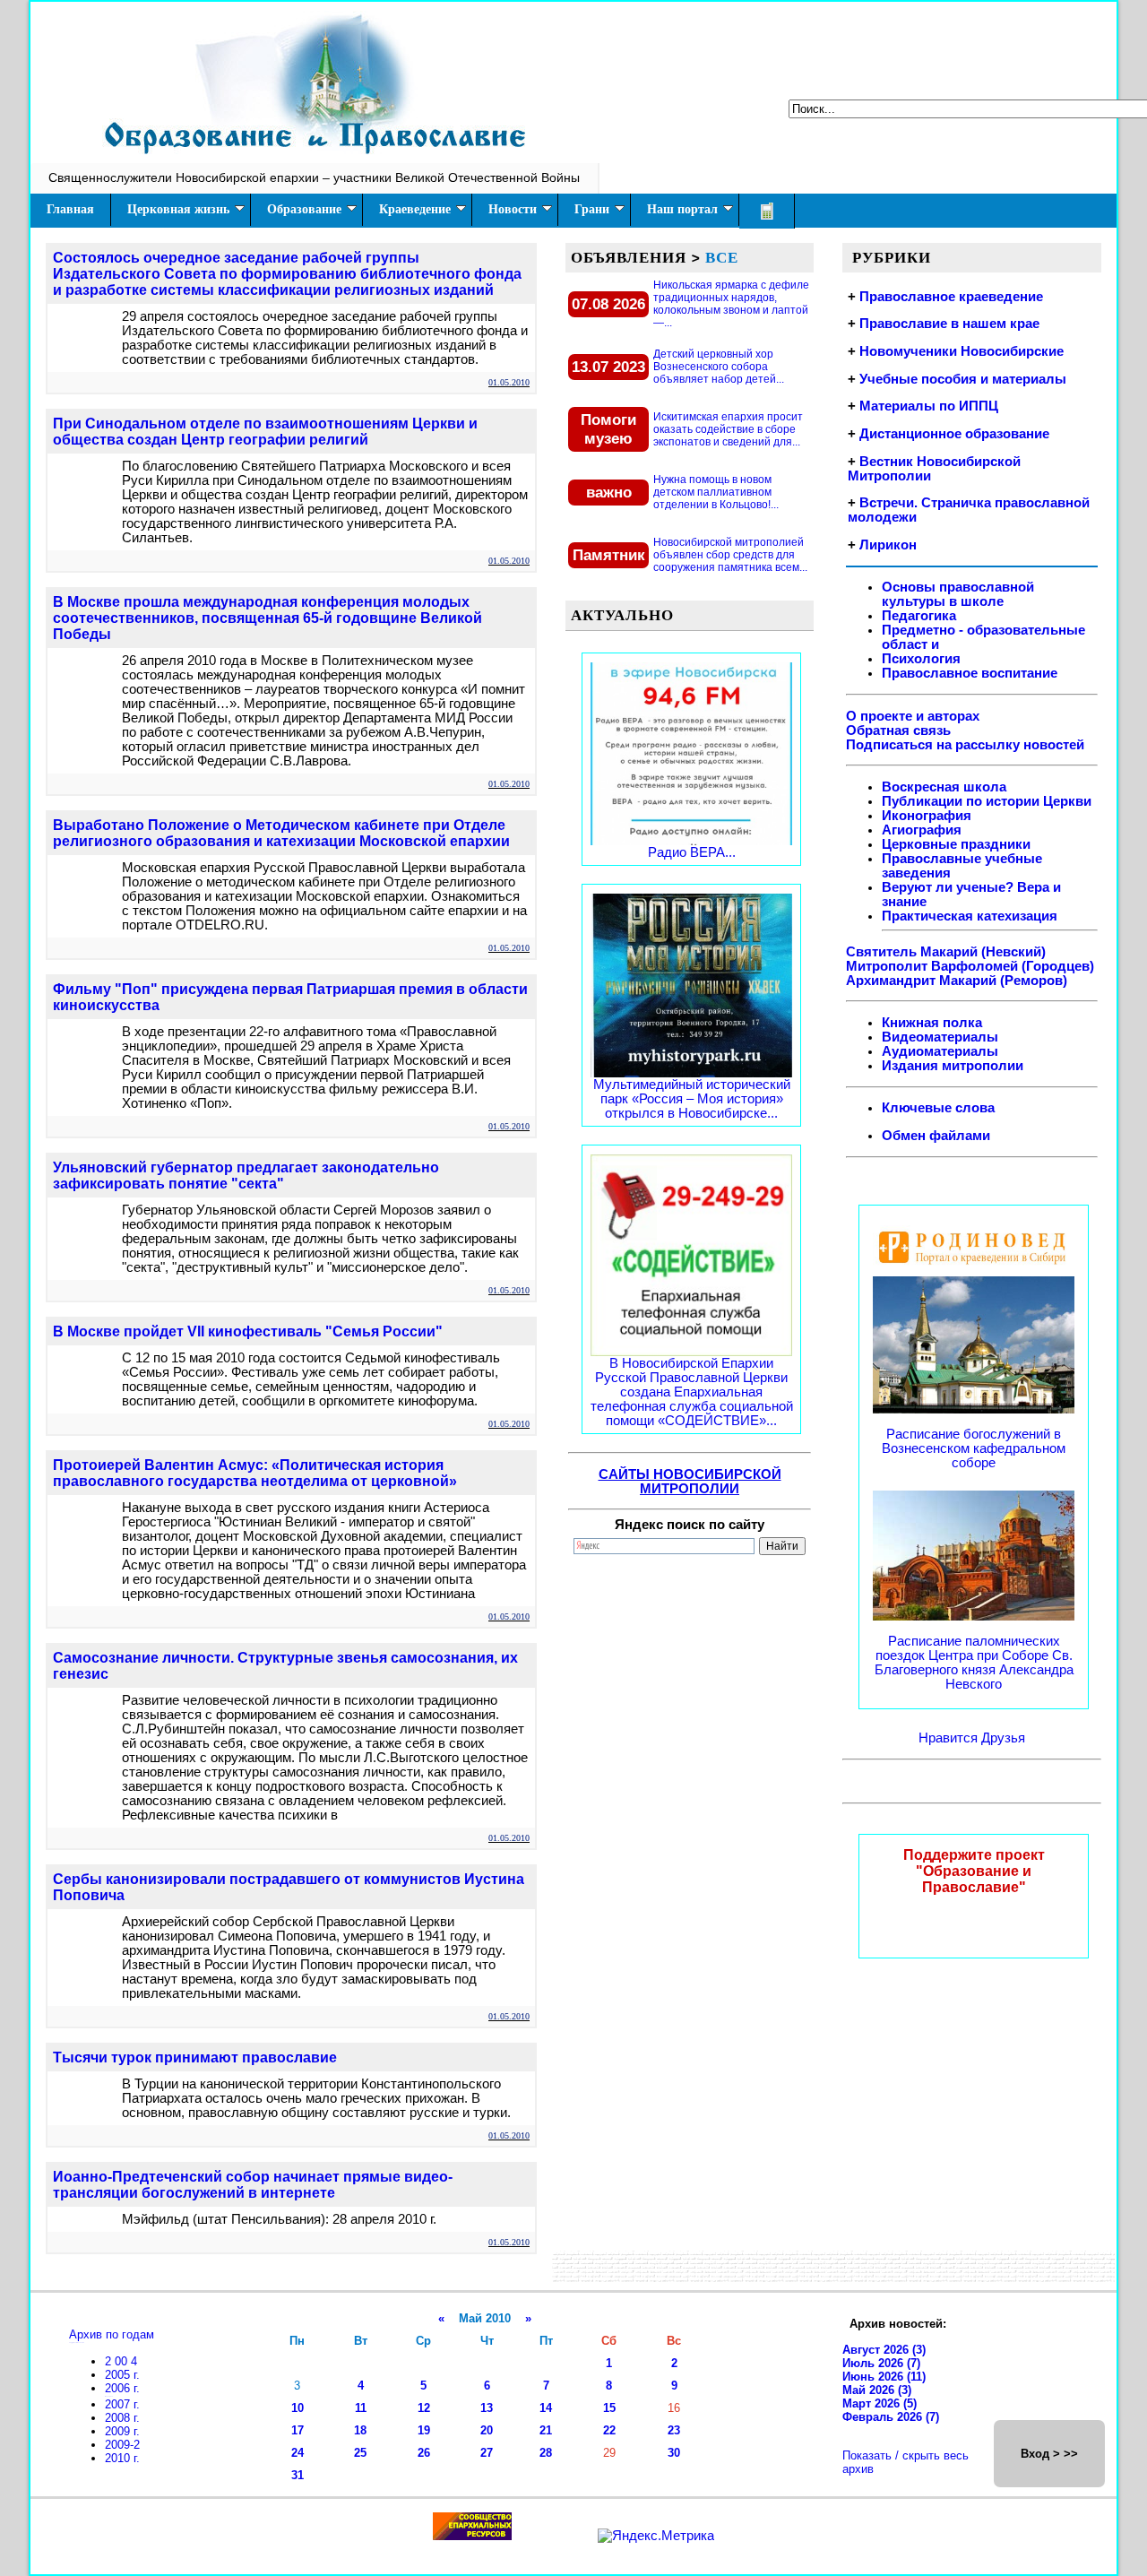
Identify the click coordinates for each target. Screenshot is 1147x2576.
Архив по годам (112, 2334)
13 (487, 2408)
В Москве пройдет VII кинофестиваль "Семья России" (248, 1331)
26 (424, 2453)
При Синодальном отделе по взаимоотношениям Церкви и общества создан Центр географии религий (265, 432)
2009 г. (122, 2431)
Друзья (1003, 1738)
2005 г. (122, 2375)
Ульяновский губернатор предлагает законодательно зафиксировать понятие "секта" (246, 1176)
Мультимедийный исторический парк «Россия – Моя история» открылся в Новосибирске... (692, 1099)
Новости (513, 209)
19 (424, 2430)
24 (298, 2453)
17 (298, 2430)
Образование (304, 209)
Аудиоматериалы (940, 1051)
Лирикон (888, 545)
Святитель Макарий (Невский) (946, 952)
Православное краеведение (951, 297)
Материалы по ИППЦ (929, 406)
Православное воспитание (970, 673)
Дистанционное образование (954, 434)
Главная (70, 209)
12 (424, 2408)
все (722, 257)
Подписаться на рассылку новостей (965, 745)
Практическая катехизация (970, 916)
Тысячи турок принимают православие (195, 2057)
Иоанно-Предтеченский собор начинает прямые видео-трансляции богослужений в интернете (253, 2185)
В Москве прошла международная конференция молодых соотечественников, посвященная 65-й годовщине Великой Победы (267, 618)
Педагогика (919, 616)
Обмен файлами (936, 1136)
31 (298, 2475)
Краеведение (415, 209)
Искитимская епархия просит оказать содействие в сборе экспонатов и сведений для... (728, 429)
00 (123, 2361)
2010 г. (122, 2458)
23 (674, 2430)
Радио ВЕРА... (692, 852)
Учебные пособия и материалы (963, 379)
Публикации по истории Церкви (987, 801)
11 (361, 2408)
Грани (592, 209)
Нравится (950, 1738)
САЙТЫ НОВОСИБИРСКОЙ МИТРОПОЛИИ (690, 1482)
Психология (921, 659)
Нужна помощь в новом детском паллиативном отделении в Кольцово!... (716, 492)
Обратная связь (898, 730)
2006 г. (122, 2388)
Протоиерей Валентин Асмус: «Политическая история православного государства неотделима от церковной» (255, 1473)
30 (674, 2453)
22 (609, 2430)
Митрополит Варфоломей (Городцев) (970, 966)
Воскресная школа (944, 787)
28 (546, 2453)
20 (487, 2430)
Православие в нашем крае (949, 324)
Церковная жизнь (178, 209)
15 (609, 2408)
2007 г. (122, 2404)
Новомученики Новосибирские (962, 351)
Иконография (927, 816)
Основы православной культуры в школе (958, 594)
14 (546, 2408)
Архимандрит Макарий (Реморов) (957, 981)
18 (360, 2430)
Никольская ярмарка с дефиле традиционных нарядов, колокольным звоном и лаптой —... (731, 304)
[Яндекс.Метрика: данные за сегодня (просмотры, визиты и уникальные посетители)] (656, 2536)
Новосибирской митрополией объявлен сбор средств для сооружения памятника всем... (730, 555)
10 (298, 2408)
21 (546, 2430)
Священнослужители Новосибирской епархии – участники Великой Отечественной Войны (314, 177)
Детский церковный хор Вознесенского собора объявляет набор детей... (719, 367)
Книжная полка (932, 1023)
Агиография (922, 830)
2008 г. (122, 2418)
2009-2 (122, 2445)
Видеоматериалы (940, 1037)
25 (360, 2453)
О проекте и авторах (913, 716)
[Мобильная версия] (767, 211)
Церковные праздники (956, 844)
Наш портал (682, 209)
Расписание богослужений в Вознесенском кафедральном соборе (974, 1448)
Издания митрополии (953, 1066)
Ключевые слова (938, 1108)
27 (487, 2453)
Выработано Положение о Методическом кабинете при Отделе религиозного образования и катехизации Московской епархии (281, 833)
